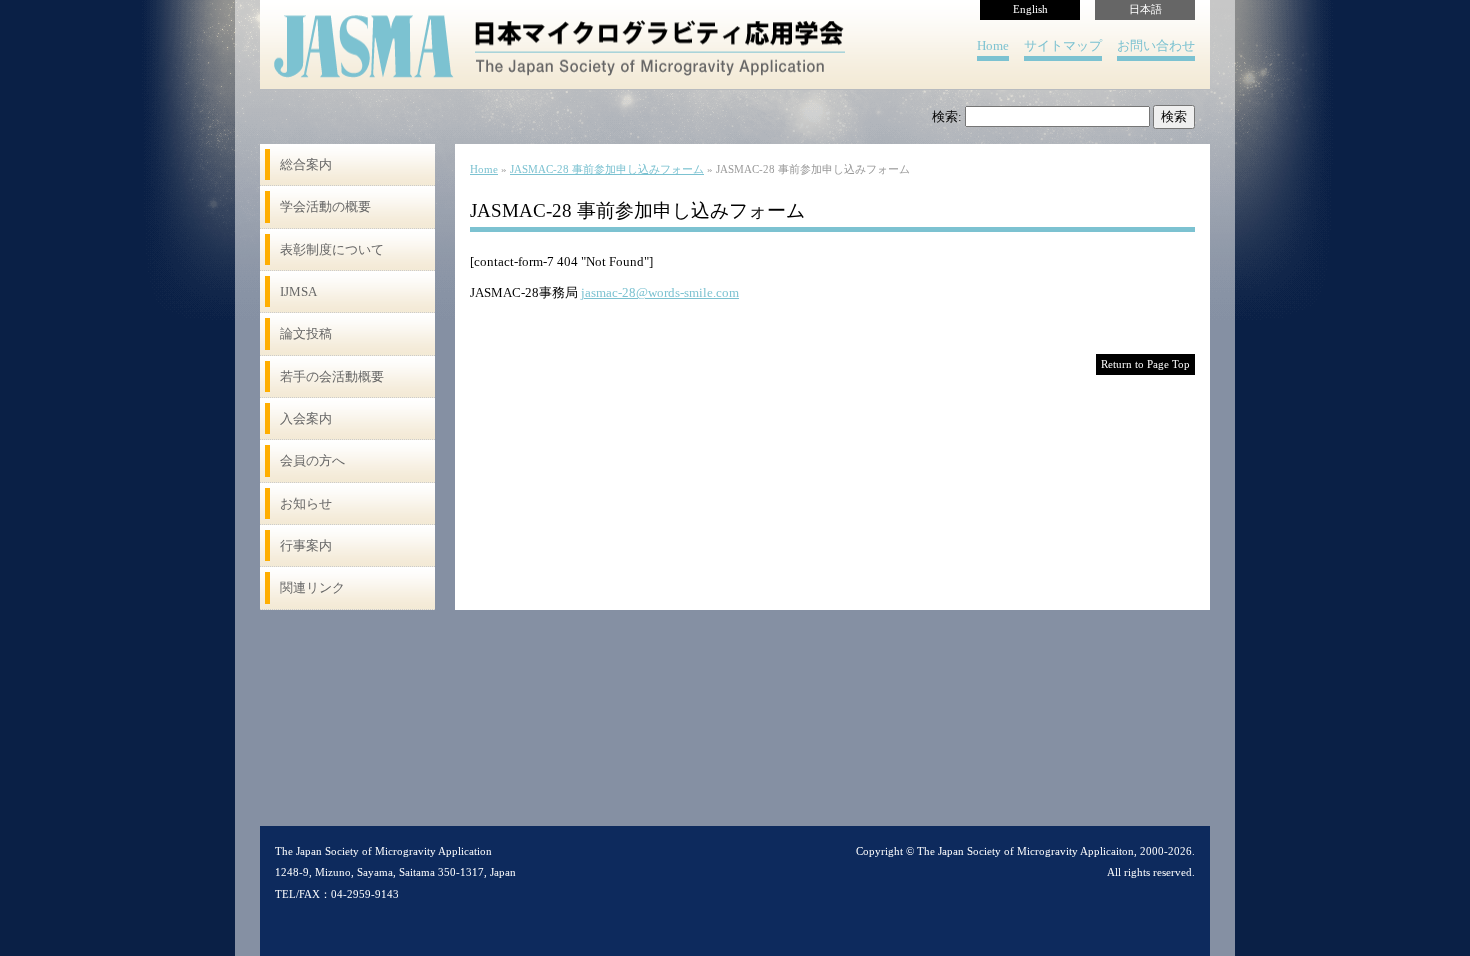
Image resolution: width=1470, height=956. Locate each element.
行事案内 (306, 545)
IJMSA (298, 291)
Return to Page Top (1145, 364)
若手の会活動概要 (332, 376)
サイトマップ (1063, 45)
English (1030, 9)
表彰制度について (332, 249)
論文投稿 (306, 333)
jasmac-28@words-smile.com (660, 292)
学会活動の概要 (325, 206)
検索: (947, 116)
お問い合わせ (1156, 45)
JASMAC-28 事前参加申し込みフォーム (607, 169)
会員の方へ (312, 460)
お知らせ (306, 503)
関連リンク (312, 587)
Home (993, 45)
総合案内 (306, 164)
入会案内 (306, 418)
